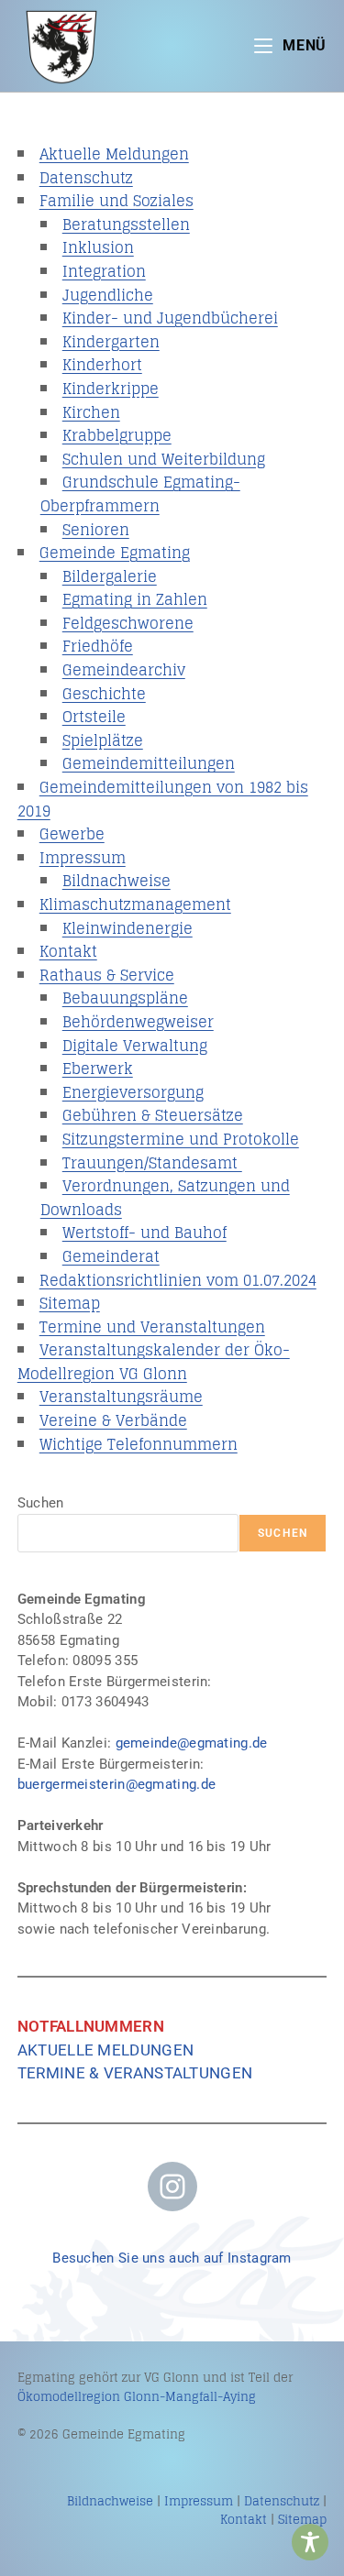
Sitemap (70, 1303)
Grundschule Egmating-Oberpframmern (140, 494)
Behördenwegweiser (138, 1022)
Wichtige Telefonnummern (139, 1444)
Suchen (41, 1503)
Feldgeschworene (128, 623)
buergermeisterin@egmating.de (117, 1784)
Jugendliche (108, 295)
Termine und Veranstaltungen (152, 1327)
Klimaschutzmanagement (135, 904)
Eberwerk (98, 1069)
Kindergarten (111, 342)
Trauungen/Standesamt (152, 1163)
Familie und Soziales (117, 201)
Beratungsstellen (126, 225)
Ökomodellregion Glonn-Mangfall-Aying (137, 2397)
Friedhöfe (98, 646)
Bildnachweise (117, 881)
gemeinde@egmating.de (192, 1743)
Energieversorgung (133, 1092)
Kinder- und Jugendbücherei (170, 318)
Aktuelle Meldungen (114, 154)
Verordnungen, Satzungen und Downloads (165, 1198)
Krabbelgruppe (117, 435)
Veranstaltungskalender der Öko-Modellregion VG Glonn (154, 1362)
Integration (104, 271)
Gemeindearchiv (124, 670)
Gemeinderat (111, 1256)
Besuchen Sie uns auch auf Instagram (172, 2258)
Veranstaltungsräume (121, 1397)
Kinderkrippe (111, 389)
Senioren (96, 530)
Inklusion (98, 247)
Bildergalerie (110, 576)
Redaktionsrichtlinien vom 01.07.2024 (178, 1280)
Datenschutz (86, 178)
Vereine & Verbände (113, 1420)
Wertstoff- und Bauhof (144, 1233)
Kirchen (91, 412)
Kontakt (68, 951)
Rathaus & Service (107, 975)
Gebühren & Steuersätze (153, 1115)
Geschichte (104, 694)
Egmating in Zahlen (135, 599)
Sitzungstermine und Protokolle (181, 1139)
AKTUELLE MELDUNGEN (105, 2050)
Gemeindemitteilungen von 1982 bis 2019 (163, 799)
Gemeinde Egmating (115, 553)
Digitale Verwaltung (135, 1046)
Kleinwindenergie (128, 928)
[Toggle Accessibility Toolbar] (310, 2542)
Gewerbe (72, 834)
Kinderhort (102, 365)
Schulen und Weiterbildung (164, 459)
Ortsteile (94, 717)
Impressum (83, 858)
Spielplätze (103, 740)
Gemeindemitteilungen (149, 763)
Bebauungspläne (125, 998)
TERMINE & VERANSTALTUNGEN (135, 2073)
